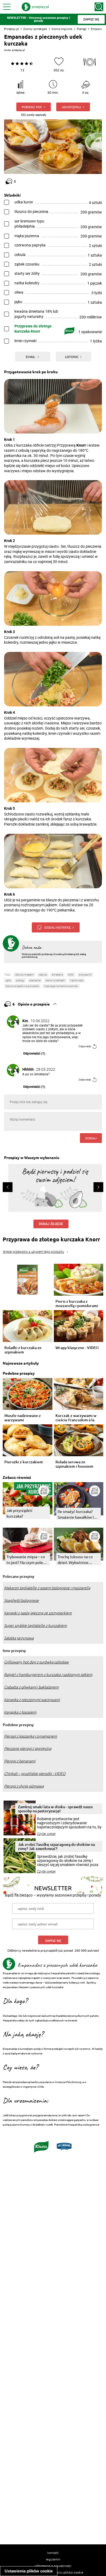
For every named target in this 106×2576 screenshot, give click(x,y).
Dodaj (91, 1138)
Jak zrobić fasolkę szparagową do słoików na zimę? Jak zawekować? (56, 1846)
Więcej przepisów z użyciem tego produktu (33, 1252)
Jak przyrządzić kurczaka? (20, 1513)
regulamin (53, 2559)
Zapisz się (53, 1941)
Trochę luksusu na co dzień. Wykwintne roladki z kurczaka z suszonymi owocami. (75, 1560)
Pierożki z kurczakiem (24, 1462)
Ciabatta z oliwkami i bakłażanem (31, 1687)
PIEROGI (20, 980)
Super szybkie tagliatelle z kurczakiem (35, 1626)
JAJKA (8, 980)
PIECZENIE (35, 980)
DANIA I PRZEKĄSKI (55, 980)
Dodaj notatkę (57, 927)
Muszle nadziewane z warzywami (23, 1418)
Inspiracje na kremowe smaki (61, 986)
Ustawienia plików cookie (29, 2571)
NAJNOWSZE (77, 980)
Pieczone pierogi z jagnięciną (28, 1749)
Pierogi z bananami (20, 1761)
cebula (43, 975)
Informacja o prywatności (53, 2566)
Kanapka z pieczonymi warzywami (32, 1700)
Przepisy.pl (11, 29)
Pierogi (82, 29)
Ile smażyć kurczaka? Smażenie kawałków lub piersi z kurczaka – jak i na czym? (78, 1514)
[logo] (35, 7)
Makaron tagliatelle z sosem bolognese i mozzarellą (47, 1588)
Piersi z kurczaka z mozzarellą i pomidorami (77, 1304)
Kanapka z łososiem (20, 1712)
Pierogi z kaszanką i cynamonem (31, 1736)
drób (71, 975)
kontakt (53, 2553)
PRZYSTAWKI (85, 975)
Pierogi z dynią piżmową (24, 1786)
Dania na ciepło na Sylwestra (22, 986)
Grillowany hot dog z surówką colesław (36, 1662)
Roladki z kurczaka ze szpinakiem (23, 1350)
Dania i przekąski (35, 29)
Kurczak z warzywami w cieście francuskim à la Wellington (76, 1418)
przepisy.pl (18, 50)
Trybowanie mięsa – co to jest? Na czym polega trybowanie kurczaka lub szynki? (27, 1560)
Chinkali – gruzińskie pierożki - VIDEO (35, 1774)
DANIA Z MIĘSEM (24, 975)
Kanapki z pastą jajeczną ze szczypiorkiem (38, 1613)
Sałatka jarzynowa (19, 1638)
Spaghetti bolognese (21, 1600)
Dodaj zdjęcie (51, 1224)
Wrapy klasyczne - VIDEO (77, 1348)
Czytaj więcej (46, 1834)
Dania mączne (62, 29)
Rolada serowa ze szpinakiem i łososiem (74, 1464)
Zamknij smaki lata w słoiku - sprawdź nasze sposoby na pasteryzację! (55, 1809)
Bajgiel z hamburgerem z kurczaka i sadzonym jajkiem (48, 1675)
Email (31, 357)
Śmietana (57, 975)
